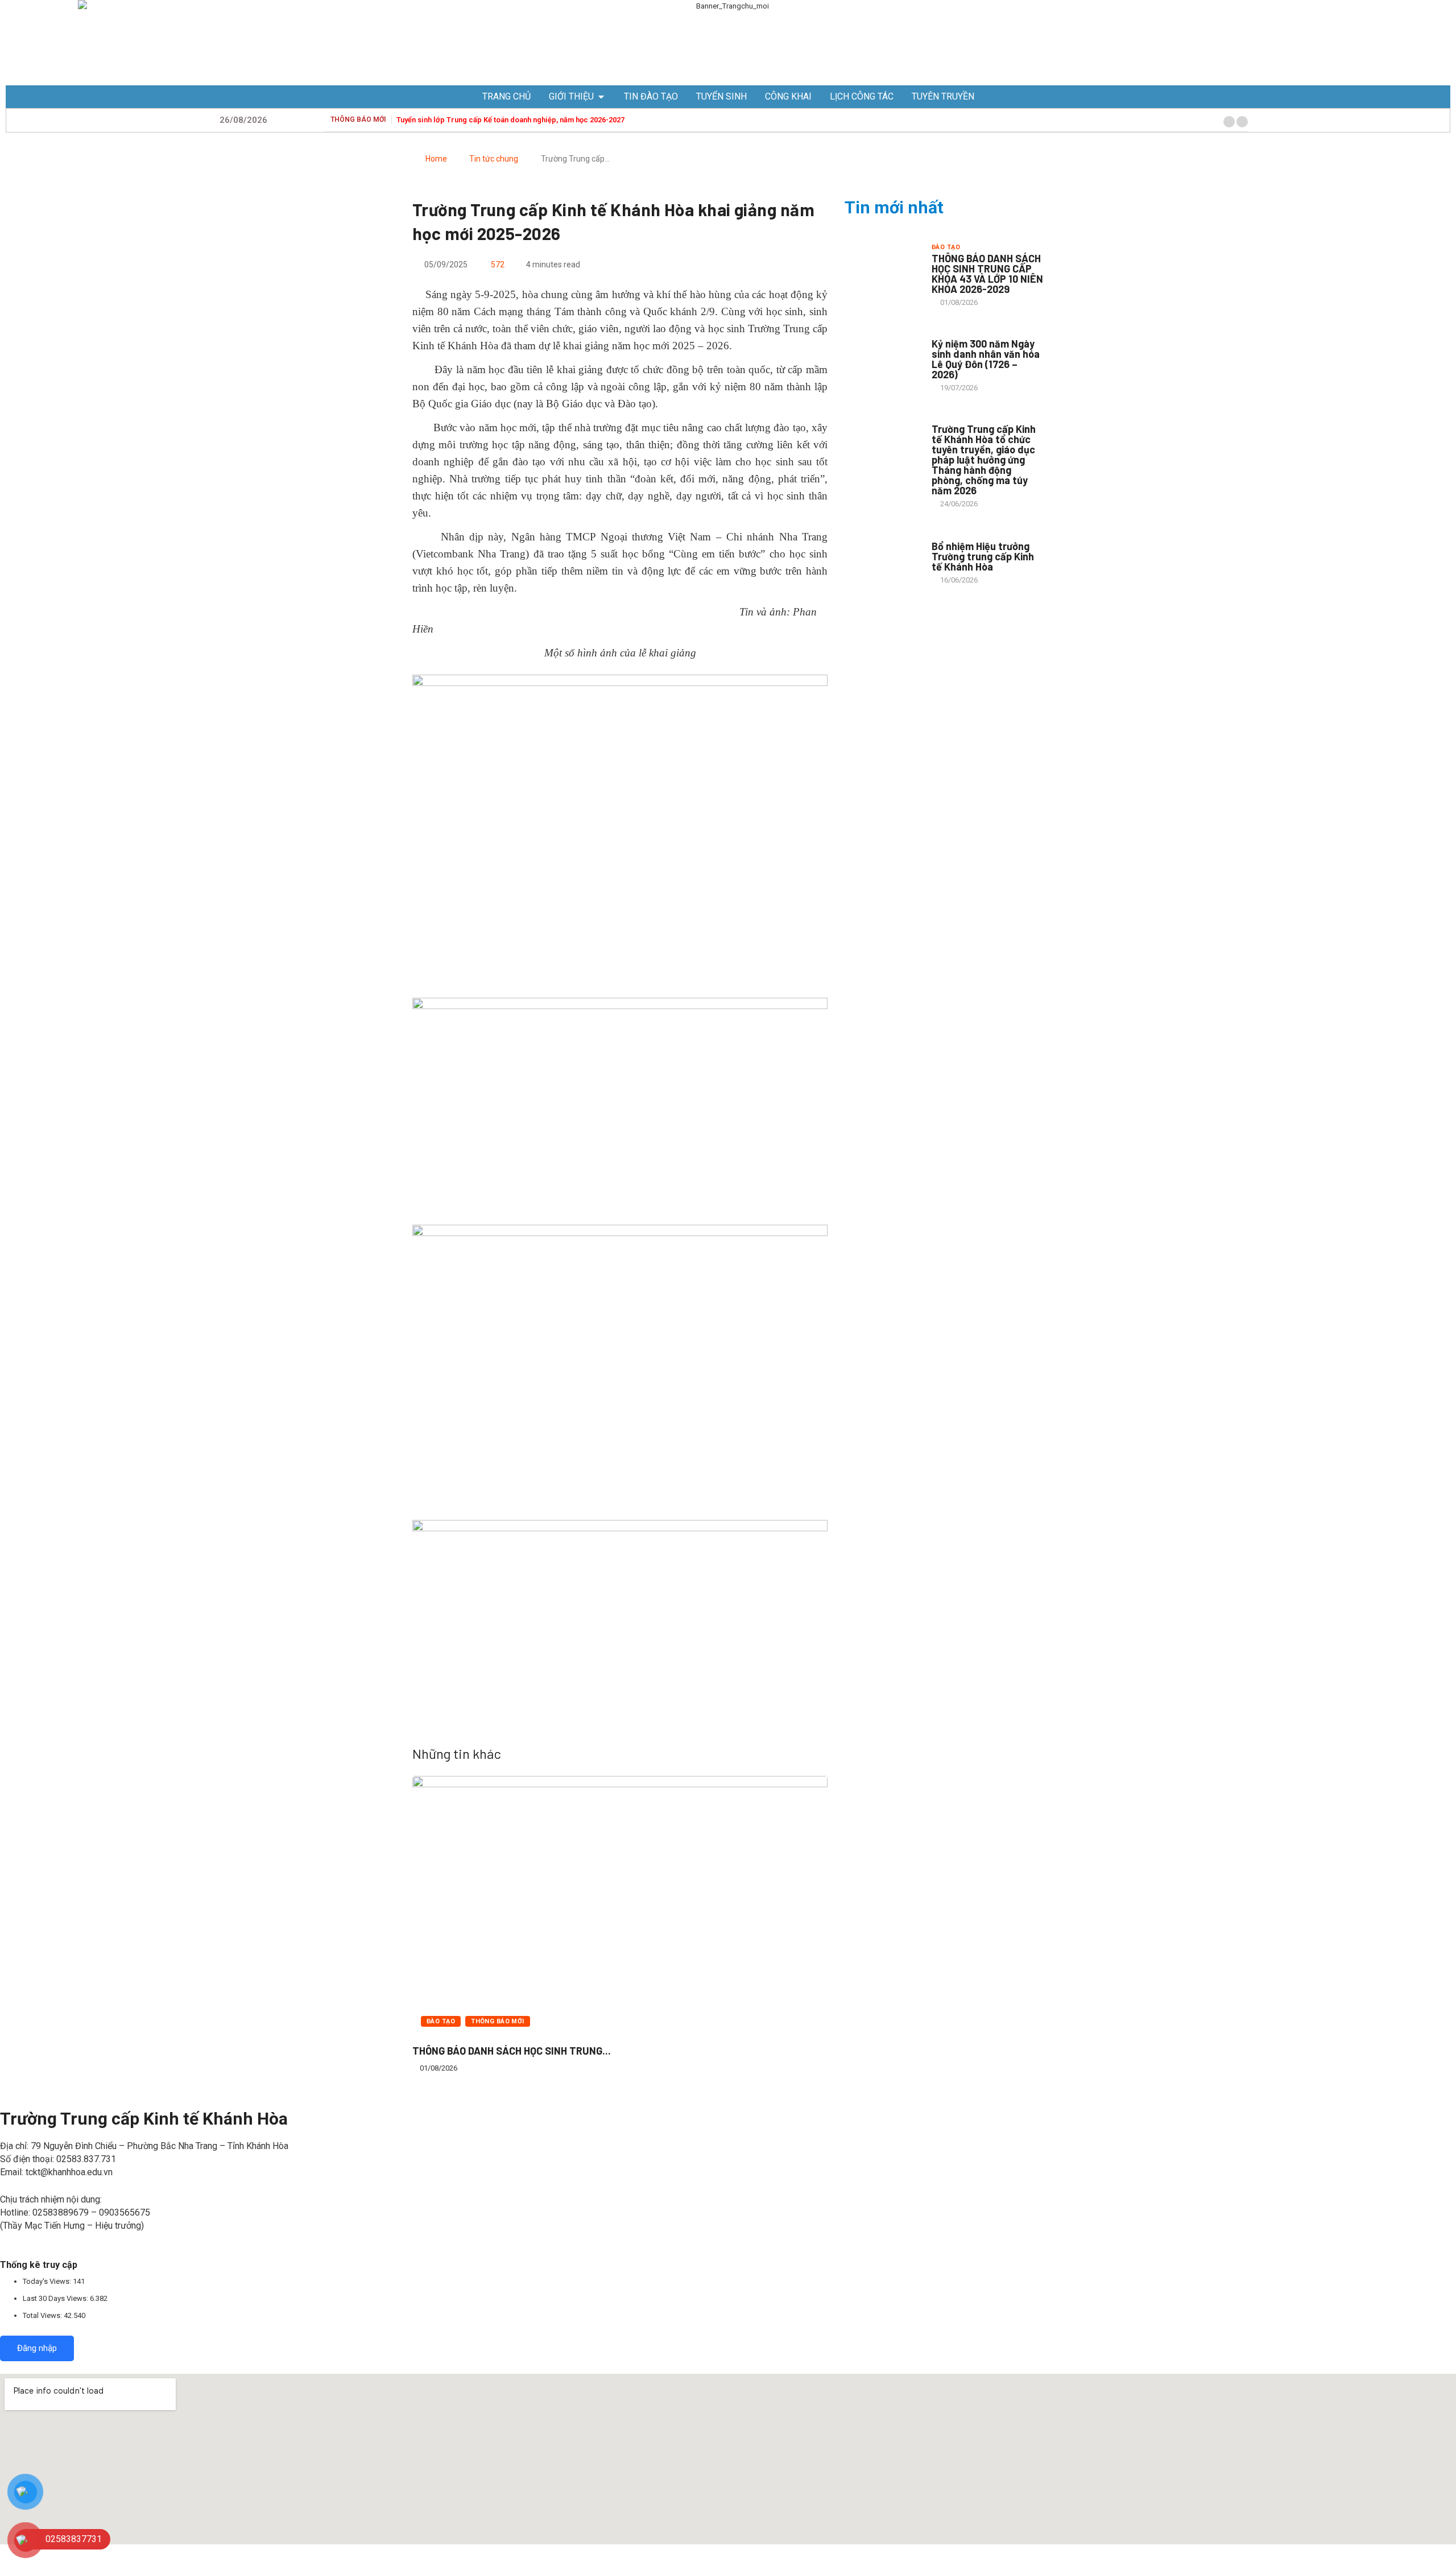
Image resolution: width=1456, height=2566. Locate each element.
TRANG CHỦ (506, 96)
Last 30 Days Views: (56, 2298)
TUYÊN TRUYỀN (943, 96)
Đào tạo (441, 2021)
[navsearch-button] (1259, 120)
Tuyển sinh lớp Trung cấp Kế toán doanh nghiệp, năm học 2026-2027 (510, 120)
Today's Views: (48, 2281)
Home (436, 159)
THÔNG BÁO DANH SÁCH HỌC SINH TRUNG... (512, 2051)
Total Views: (43, 2315)
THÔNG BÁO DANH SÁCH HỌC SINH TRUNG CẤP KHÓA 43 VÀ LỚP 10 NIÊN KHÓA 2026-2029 (987, 274)
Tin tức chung (494, 159)
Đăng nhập (37, 2348)
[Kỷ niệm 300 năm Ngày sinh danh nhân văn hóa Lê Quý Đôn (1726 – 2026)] (882, 356)
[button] (1229, 122)
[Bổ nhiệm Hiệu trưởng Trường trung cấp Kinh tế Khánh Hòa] (882, 557)
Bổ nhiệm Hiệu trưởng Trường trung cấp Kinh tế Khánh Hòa (983, 556)
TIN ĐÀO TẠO (651, 96)
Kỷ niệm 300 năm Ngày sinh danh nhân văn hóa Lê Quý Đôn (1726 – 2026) (986, 359)
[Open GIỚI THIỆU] (601, 97)
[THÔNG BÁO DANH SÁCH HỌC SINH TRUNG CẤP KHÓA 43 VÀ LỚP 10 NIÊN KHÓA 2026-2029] (882, 271)
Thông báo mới (498, 2021)
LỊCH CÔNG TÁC (862, 96)
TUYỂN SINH (721, 96)
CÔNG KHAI (788, 96)
